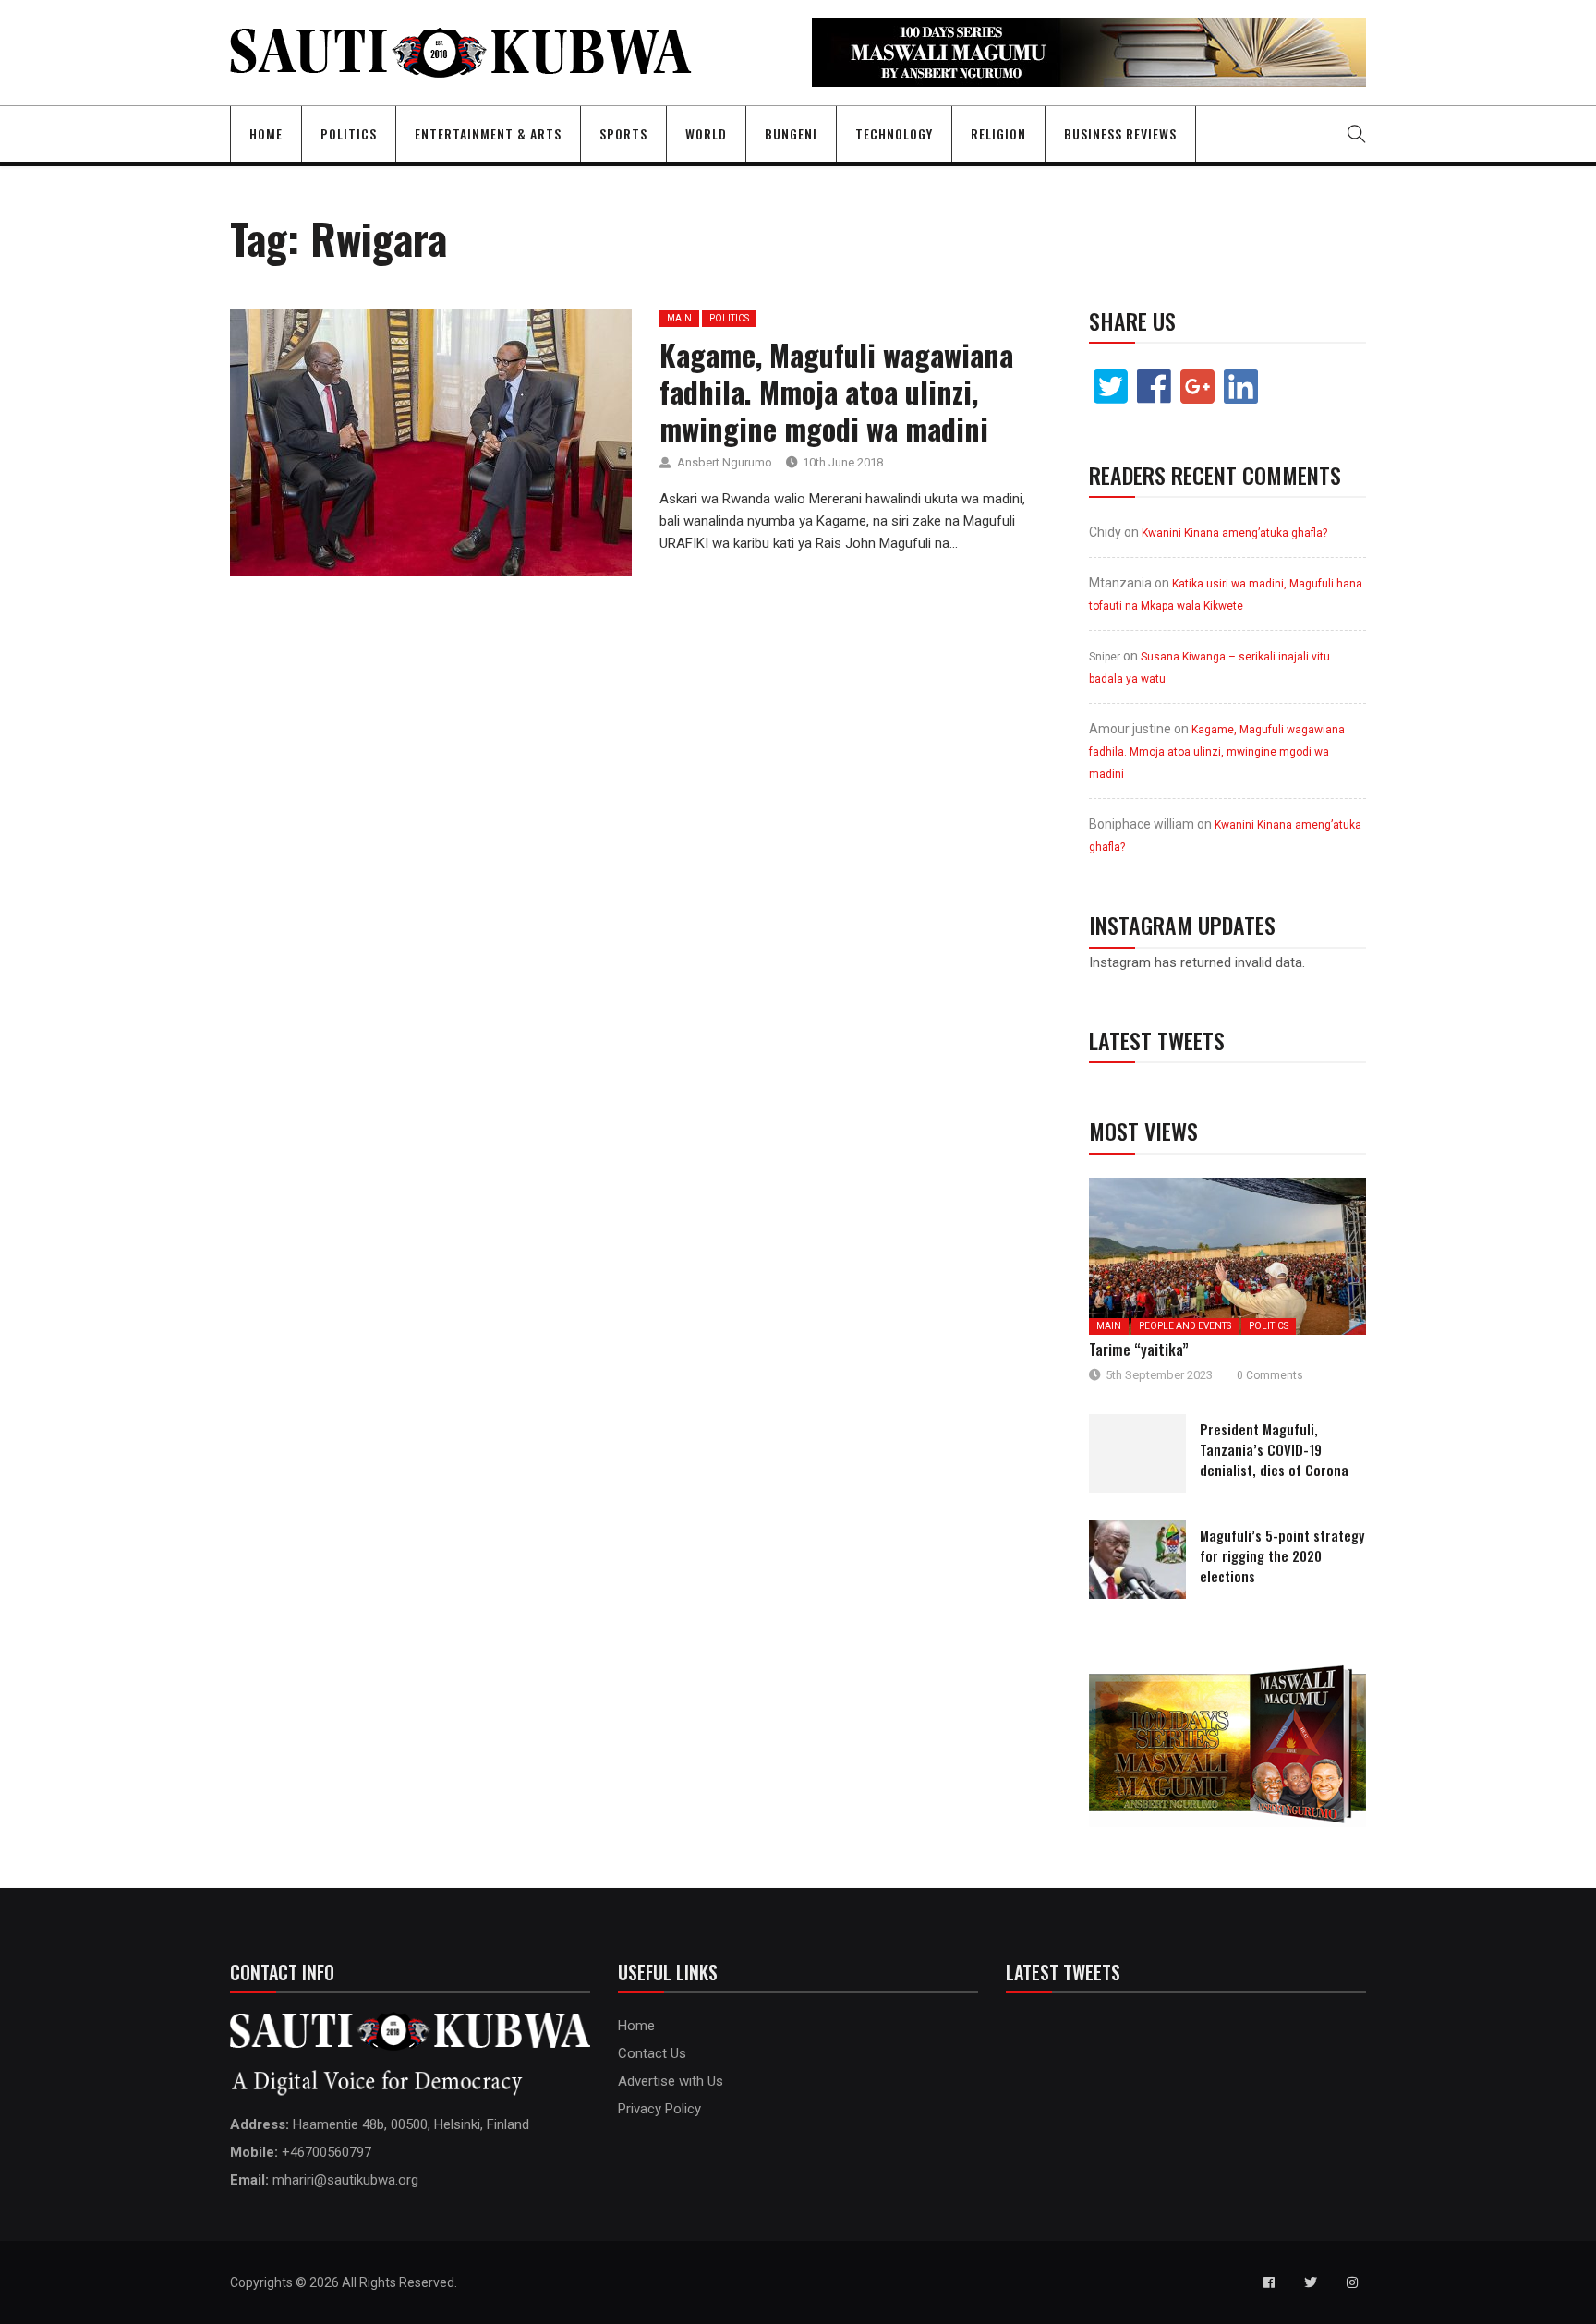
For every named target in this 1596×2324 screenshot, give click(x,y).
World (706, 133)
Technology (894, 133)
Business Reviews (1120, 133)
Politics (349, 133)
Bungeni (791, 133)
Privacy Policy (659, 2109)
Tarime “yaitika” (1139, 1350)
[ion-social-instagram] (1352, 2282)
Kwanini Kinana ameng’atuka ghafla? (1234, 533)
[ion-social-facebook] (1269, 2282)
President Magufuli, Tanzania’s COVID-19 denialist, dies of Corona (1274, 1449)
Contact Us (652, 2053)
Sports (623, 133)
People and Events (1185, 1326)
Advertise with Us (671, 2081)
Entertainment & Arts (488, 133)
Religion (998, 133)
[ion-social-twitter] (1311, 2282)
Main (679, 318)
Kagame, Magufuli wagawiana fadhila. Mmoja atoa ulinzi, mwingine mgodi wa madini (836, 391)
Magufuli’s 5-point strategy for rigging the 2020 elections (1282, 1555)
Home (266, 133)
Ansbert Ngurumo (725, 462)
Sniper (1105, 657)
